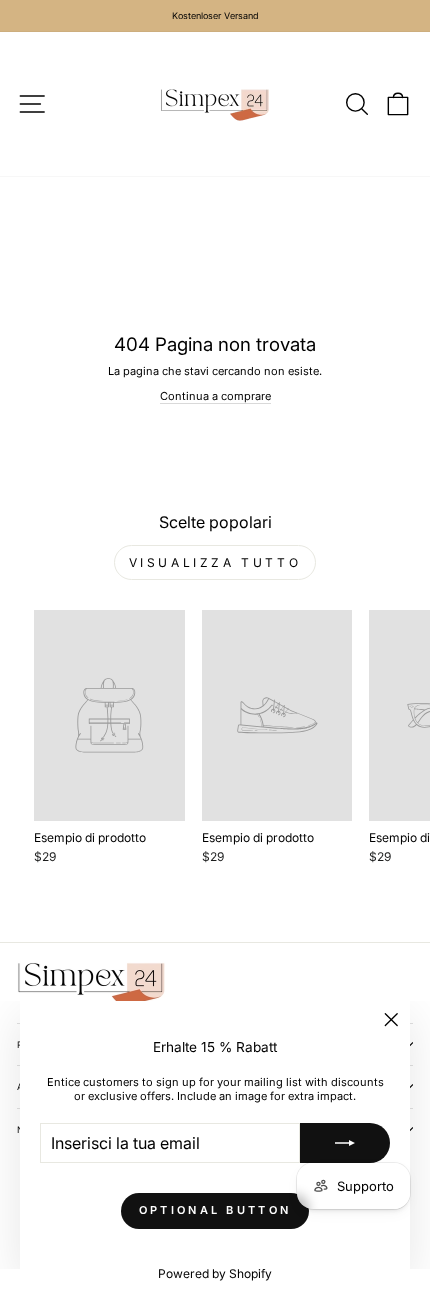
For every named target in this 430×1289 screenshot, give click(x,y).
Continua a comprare (215, 396)
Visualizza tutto (215, 562)
